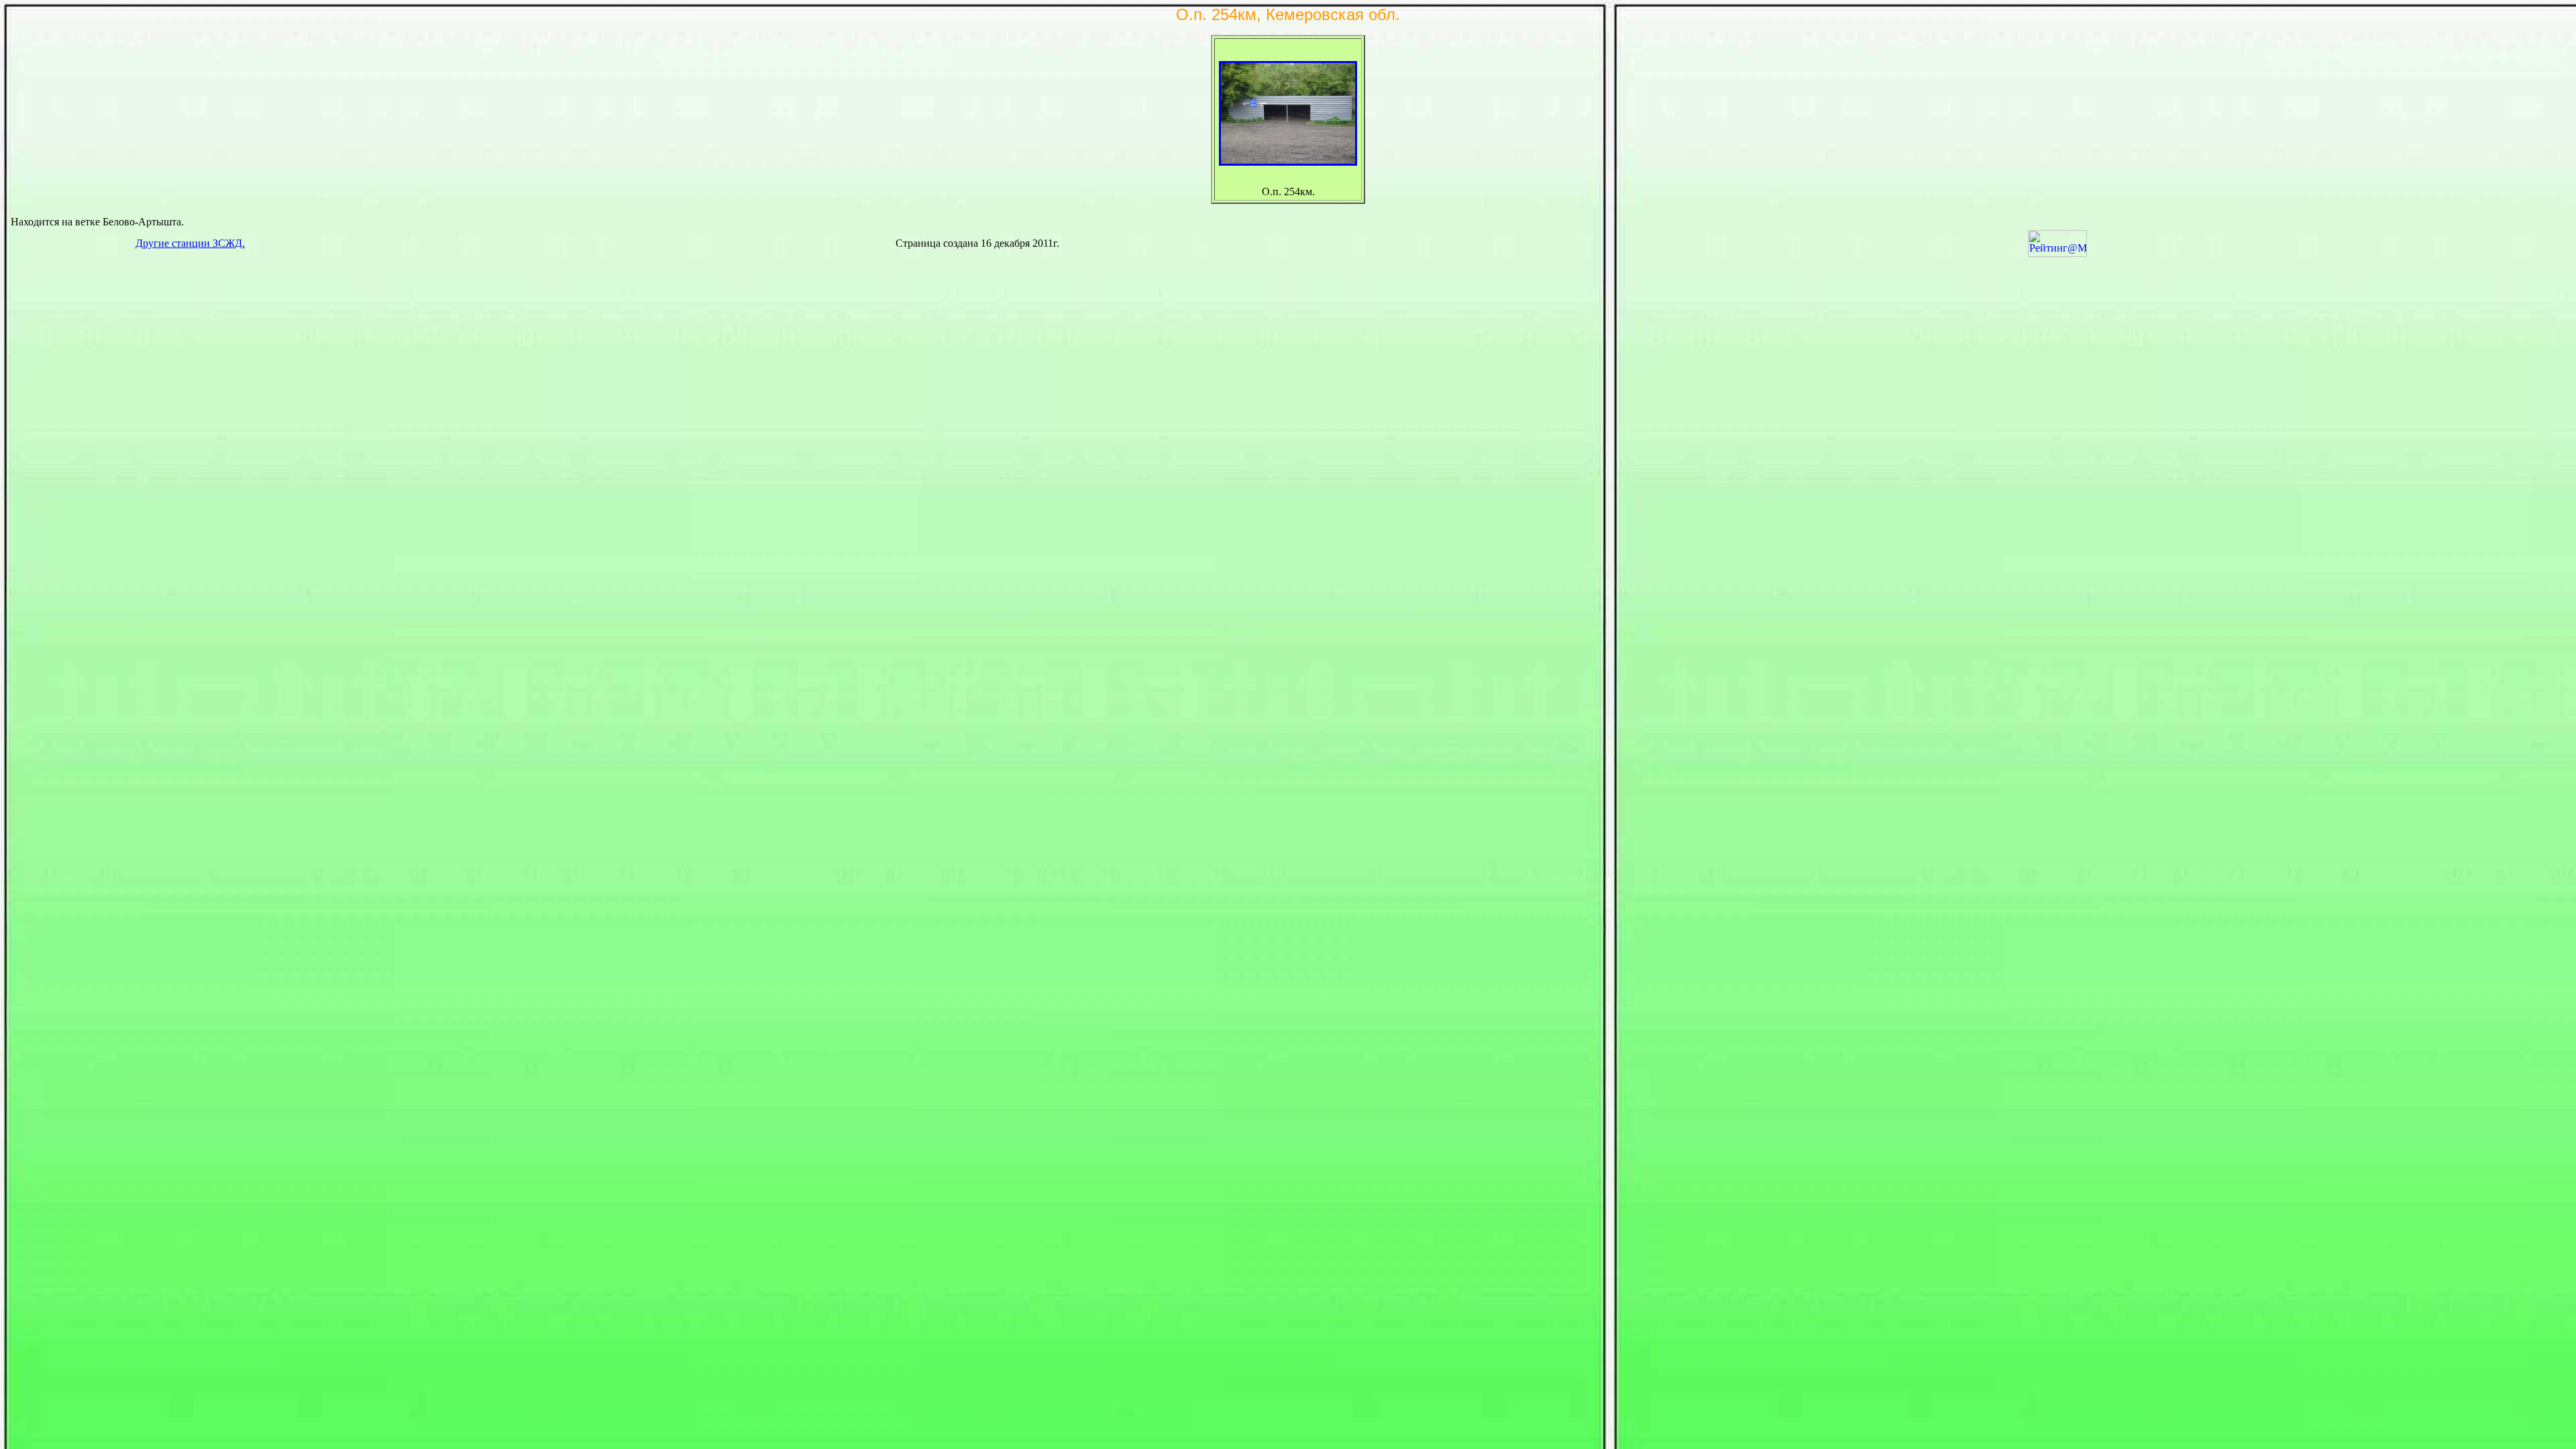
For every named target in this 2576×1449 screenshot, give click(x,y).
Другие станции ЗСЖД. (190, 243)
